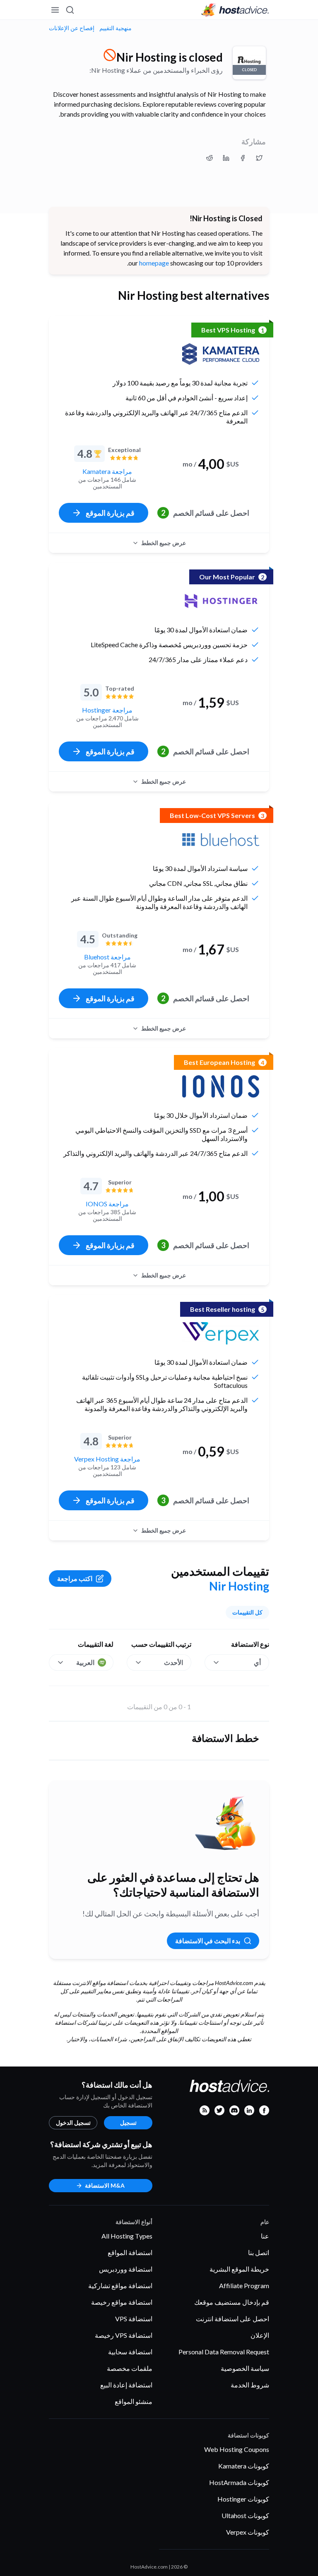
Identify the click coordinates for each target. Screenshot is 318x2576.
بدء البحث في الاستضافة (208, 1941)
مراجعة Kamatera (107, 471)
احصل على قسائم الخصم (205, 513)
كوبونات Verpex (248, 2532)
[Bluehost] (221, 840)
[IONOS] (221, 1086)
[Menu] (55, 10)
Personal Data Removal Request (224, 2352)
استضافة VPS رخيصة (124, 2335)
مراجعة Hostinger (107, 710)
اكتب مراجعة (75, 1578)
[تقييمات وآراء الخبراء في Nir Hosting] (259, 158)
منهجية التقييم (116, 28)
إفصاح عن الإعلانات (72, 28)
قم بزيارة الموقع (110, 513)
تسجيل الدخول (73, 2123)
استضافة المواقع (130, 2252)
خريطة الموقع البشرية (239, 2269)
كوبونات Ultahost (245, 2515)
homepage (154, 263)
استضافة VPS (134, 2319)
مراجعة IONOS (107, 1204)
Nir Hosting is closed (170, 57)
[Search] (70, 10)
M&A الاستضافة (105, 2185)
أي (257, 1662)
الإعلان (260, 2335)
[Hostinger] (221, 601)
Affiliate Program (244, 2285)
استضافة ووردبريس (126, 2269)
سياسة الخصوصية (245, 2368)
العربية (85, 1662)
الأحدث (173, 1662)
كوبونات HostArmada (239, 2482)
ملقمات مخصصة (130, 2368)
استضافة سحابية (130, 2352)
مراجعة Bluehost (107, 957)
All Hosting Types (127, 2236)
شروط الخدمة (250, 2385)
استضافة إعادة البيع (126, 2385)
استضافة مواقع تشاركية (120, 2285)
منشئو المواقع (134, 2401)
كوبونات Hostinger (243, 2499)
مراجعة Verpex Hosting (107, 1459)
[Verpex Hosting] (221, 1333)
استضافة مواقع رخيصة (122, 2302)
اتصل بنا (259, 2252)
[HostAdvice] (235, 10)
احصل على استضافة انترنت (232, 2319)
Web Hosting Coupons (237, 2449)
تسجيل (128, 2123)
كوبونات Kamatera (244, 2466)
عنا (265, 2236)
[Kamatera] (221, 354)
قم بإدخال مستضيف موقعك (232, 2302)
